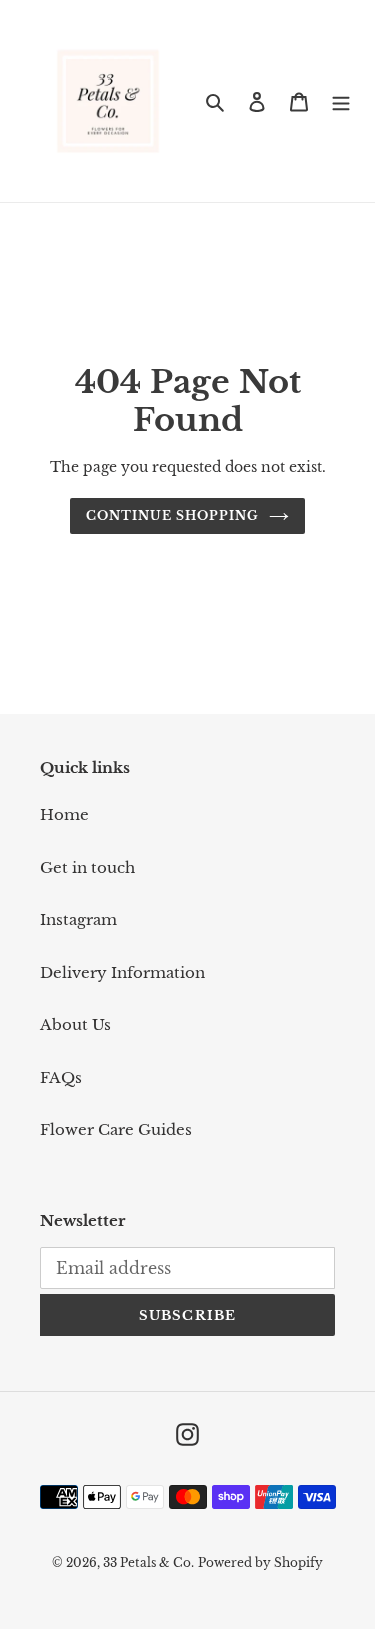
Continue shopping (172, 515)
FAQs (61, 1077)
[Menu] (341, 101)
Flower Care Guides (116, 1129)
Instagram (78, 919)
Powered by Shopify (260, 1562)
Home (64, 814)
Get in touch (87, 867)
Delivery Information (122, 972)
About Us (75, 1024)
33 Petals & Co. (148, 1562)
